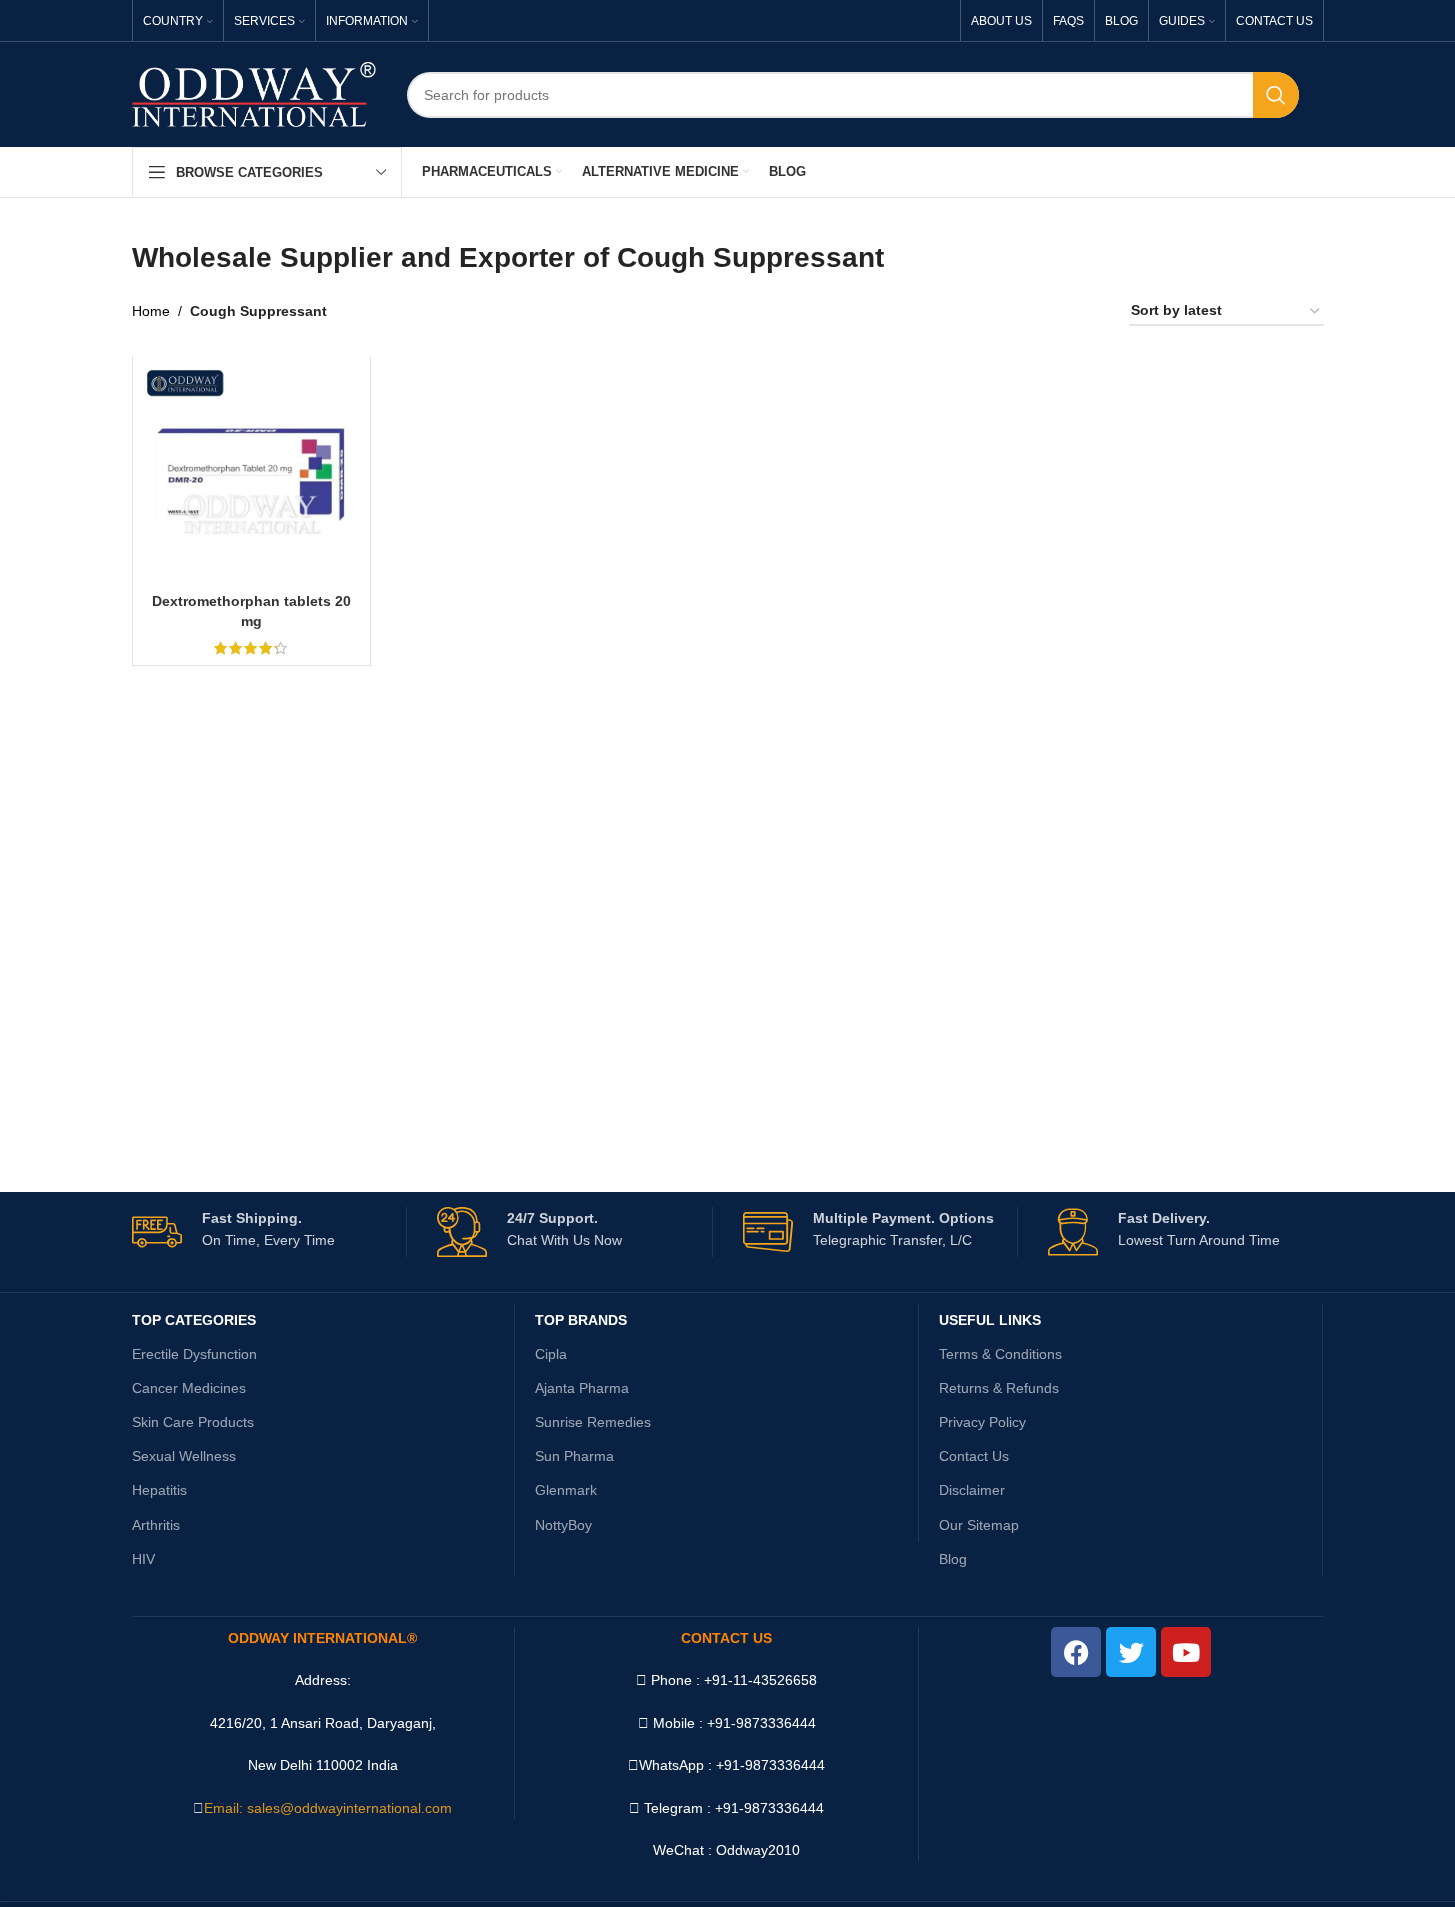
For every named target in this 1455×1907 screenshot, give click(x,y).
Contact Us (974, 1456)
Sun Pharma (574, 1456)
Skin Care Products (193, 1422)
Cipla (551, 1354)
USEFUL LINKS (990, 1320)
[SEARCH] (1276, 95)
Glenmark (566, 1490)
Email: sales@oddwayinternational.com (328, 1808)
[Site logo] (254, 93)
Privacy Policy (982, 1422)
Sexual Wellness (184, 1456)
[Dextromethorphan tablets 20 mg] (251, 474)
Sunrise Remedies (593, 1422)
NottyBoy (563, 1525)
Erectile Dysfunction (194, 1354)
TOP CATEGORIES (194, 1320)
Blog (953, 1559)
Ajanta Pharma (582, 1388)
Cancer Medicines (189, 1388)
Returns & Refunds (999, 1388)
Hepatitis (159, 1490)
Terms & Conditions (1000, 1354)
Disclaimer (972, 1490)
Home (151, 311)
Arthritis (156, 1525)
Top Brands (581, 1320)
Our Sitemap (979, 1525)
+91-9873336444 (770, 1765)
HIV (143, 1559)
